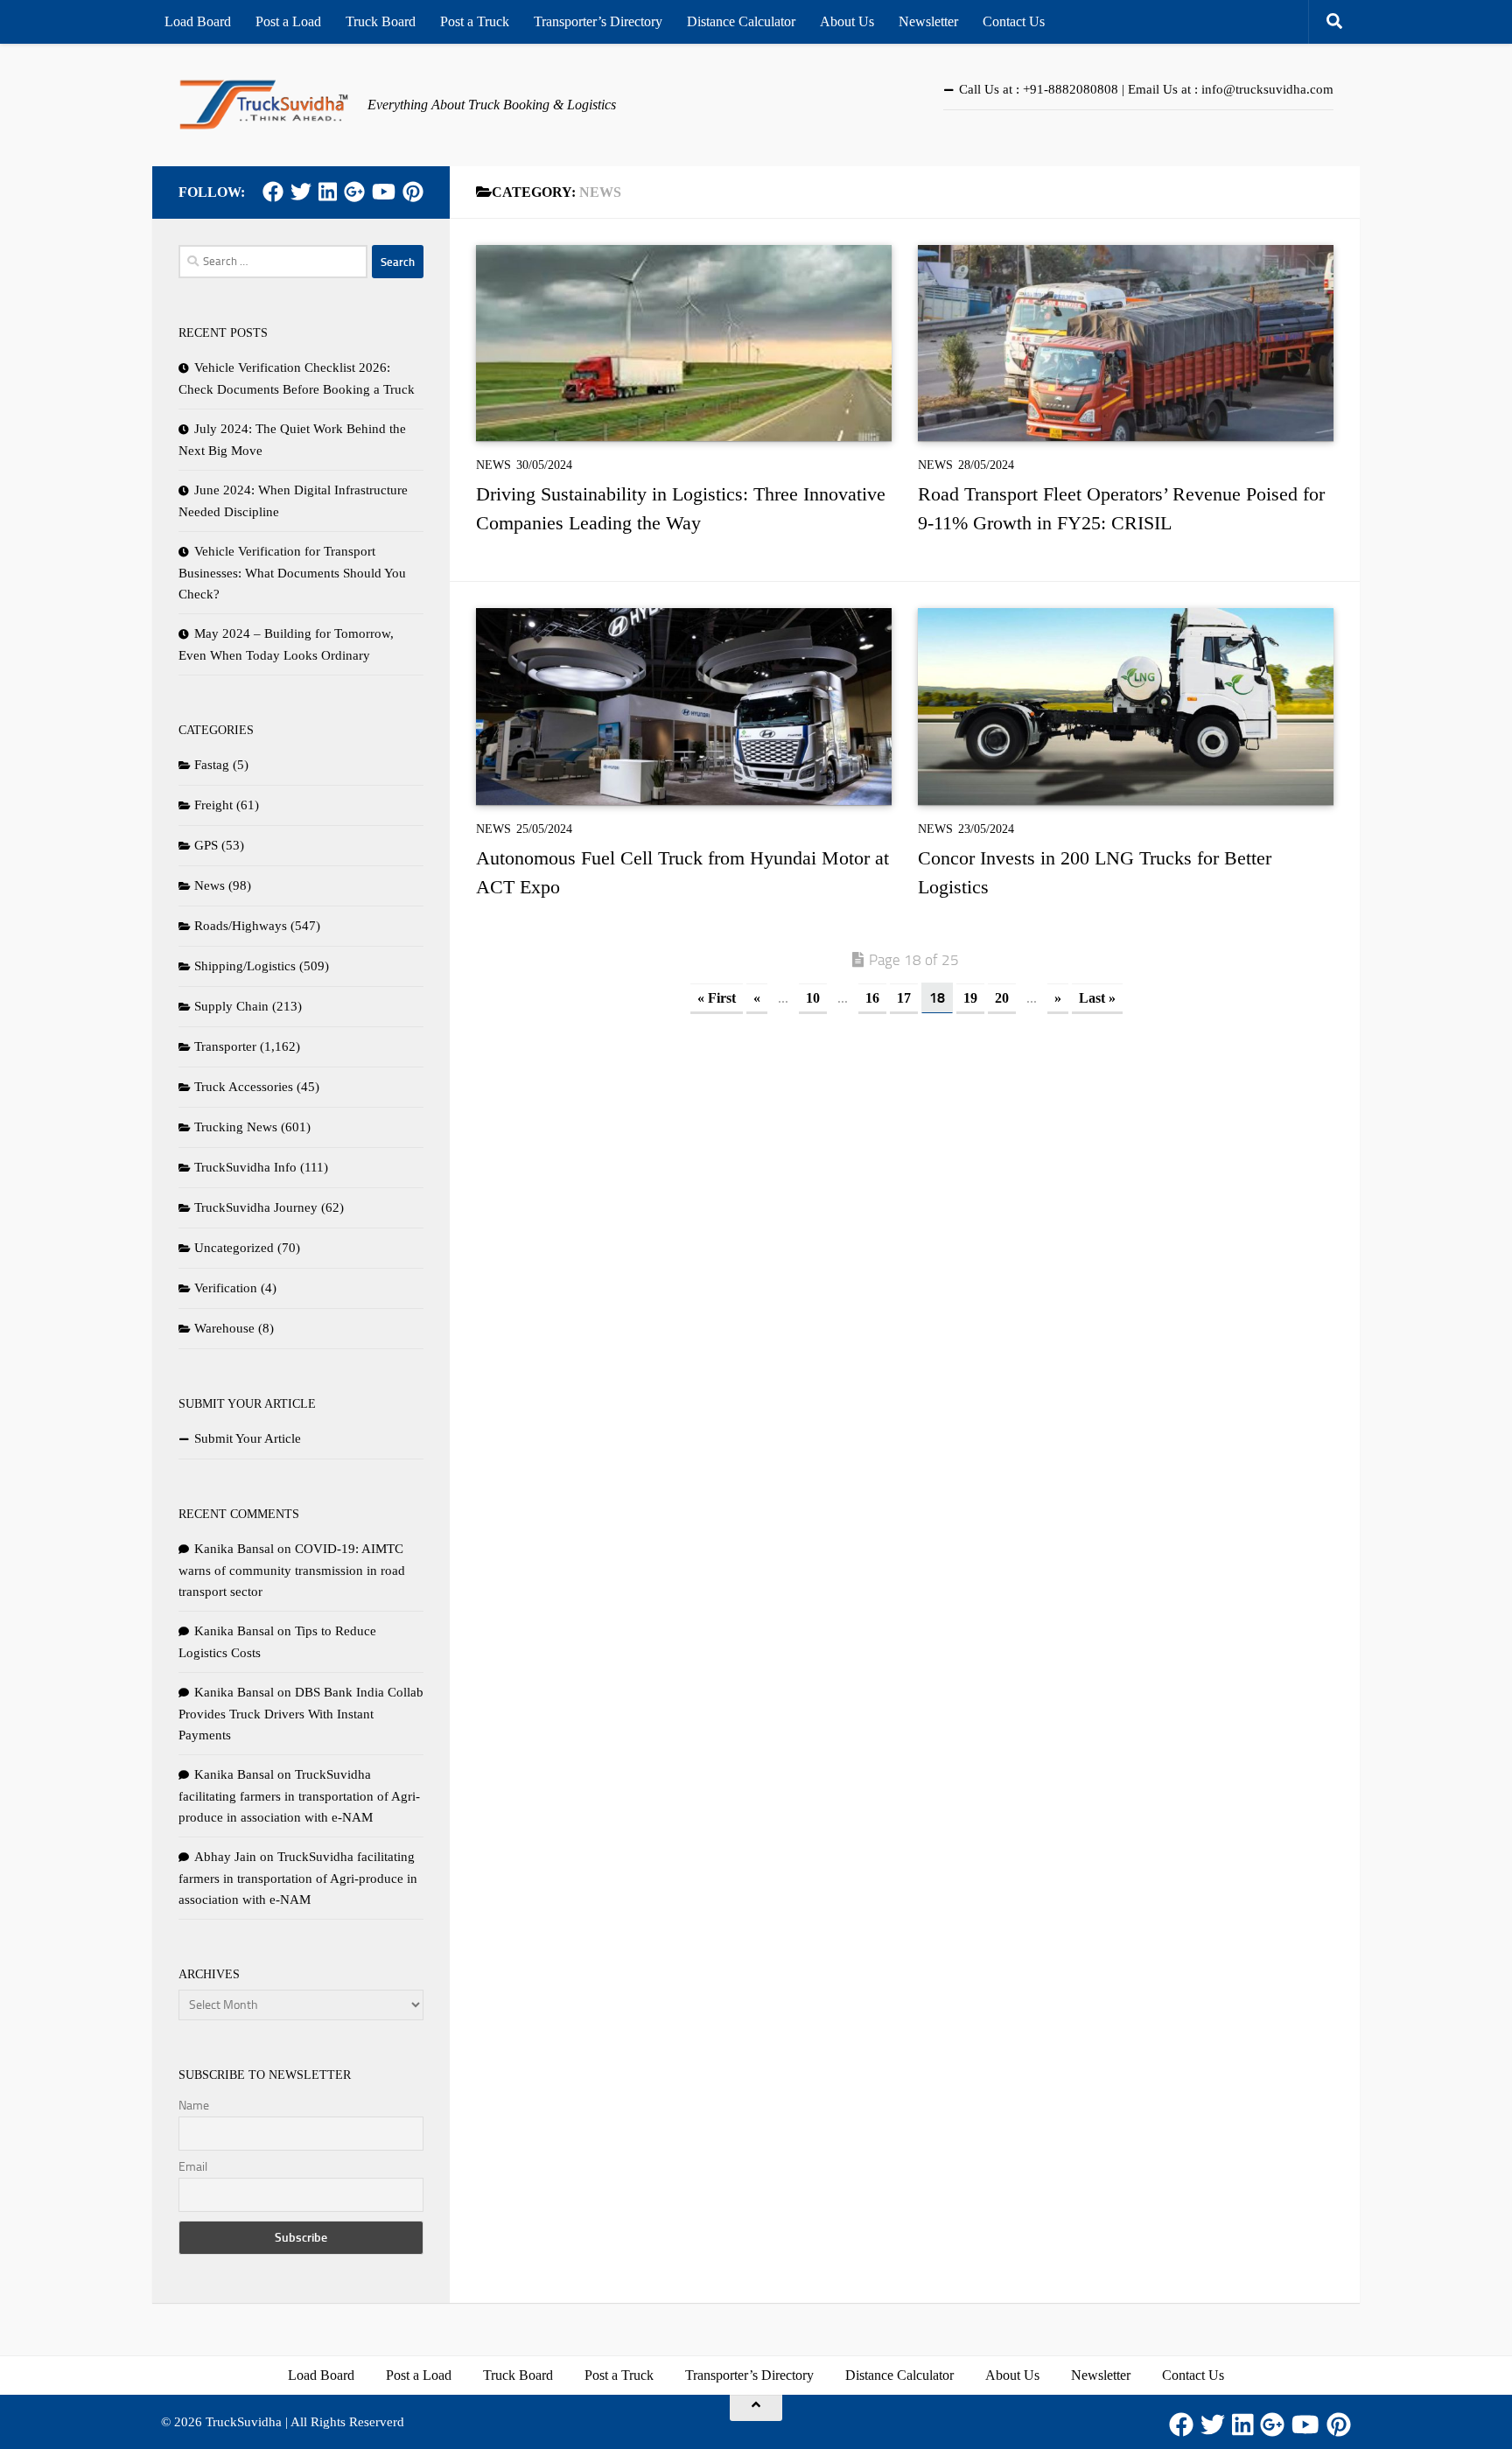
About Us (847, 21)
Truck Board (381, 21)
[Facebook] (273, 192)
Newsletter (928, 21)
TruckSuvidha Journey (256, 1207)
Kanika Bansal (234, 1549)
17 (904, 998)
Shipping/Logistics (245, 966)
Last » (1097, 998)
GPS (206, 845)
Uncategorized (234, 1248)
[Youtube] (384, 192)
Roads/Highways (241, 926)
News (493, 465)
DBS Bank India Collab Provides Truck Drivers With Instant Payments (301, 1714)
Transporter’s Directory (598, 21)
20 (1002, 998)
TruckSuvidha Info (245, 1167)
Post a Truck (475, 21)
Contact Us (1014, 21)
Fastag (212, 765)
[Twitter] (301, 192)
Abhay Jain (225, 1857)
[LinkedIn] (328, 192)
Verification (226, 1288)
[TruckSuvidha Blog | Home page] (264, 105)
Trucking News (236, 1127)
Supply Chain (231, 1006)
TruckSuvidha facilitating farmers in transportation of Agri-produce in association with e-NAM (299, 1796)
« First (717, 998)
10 (813, 998)
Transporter (225, 1046)
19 (970, 998)
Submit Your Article (248, 1438)
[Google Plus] (354, 192)
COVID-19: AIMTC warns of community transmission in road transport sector (292, 1570)
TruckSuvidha (244, 2422)
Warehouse (224, 1328)
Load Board (198, 21)
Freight (213, 805)
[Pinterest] (413, 192)
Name (194, 2106)
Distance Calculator (741, 21)
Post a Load (288, 21)
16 (872, 998)
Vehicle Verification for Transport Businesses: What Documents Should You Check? (292, 573)
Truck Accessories (244, 1087)
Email (193, 2167)
